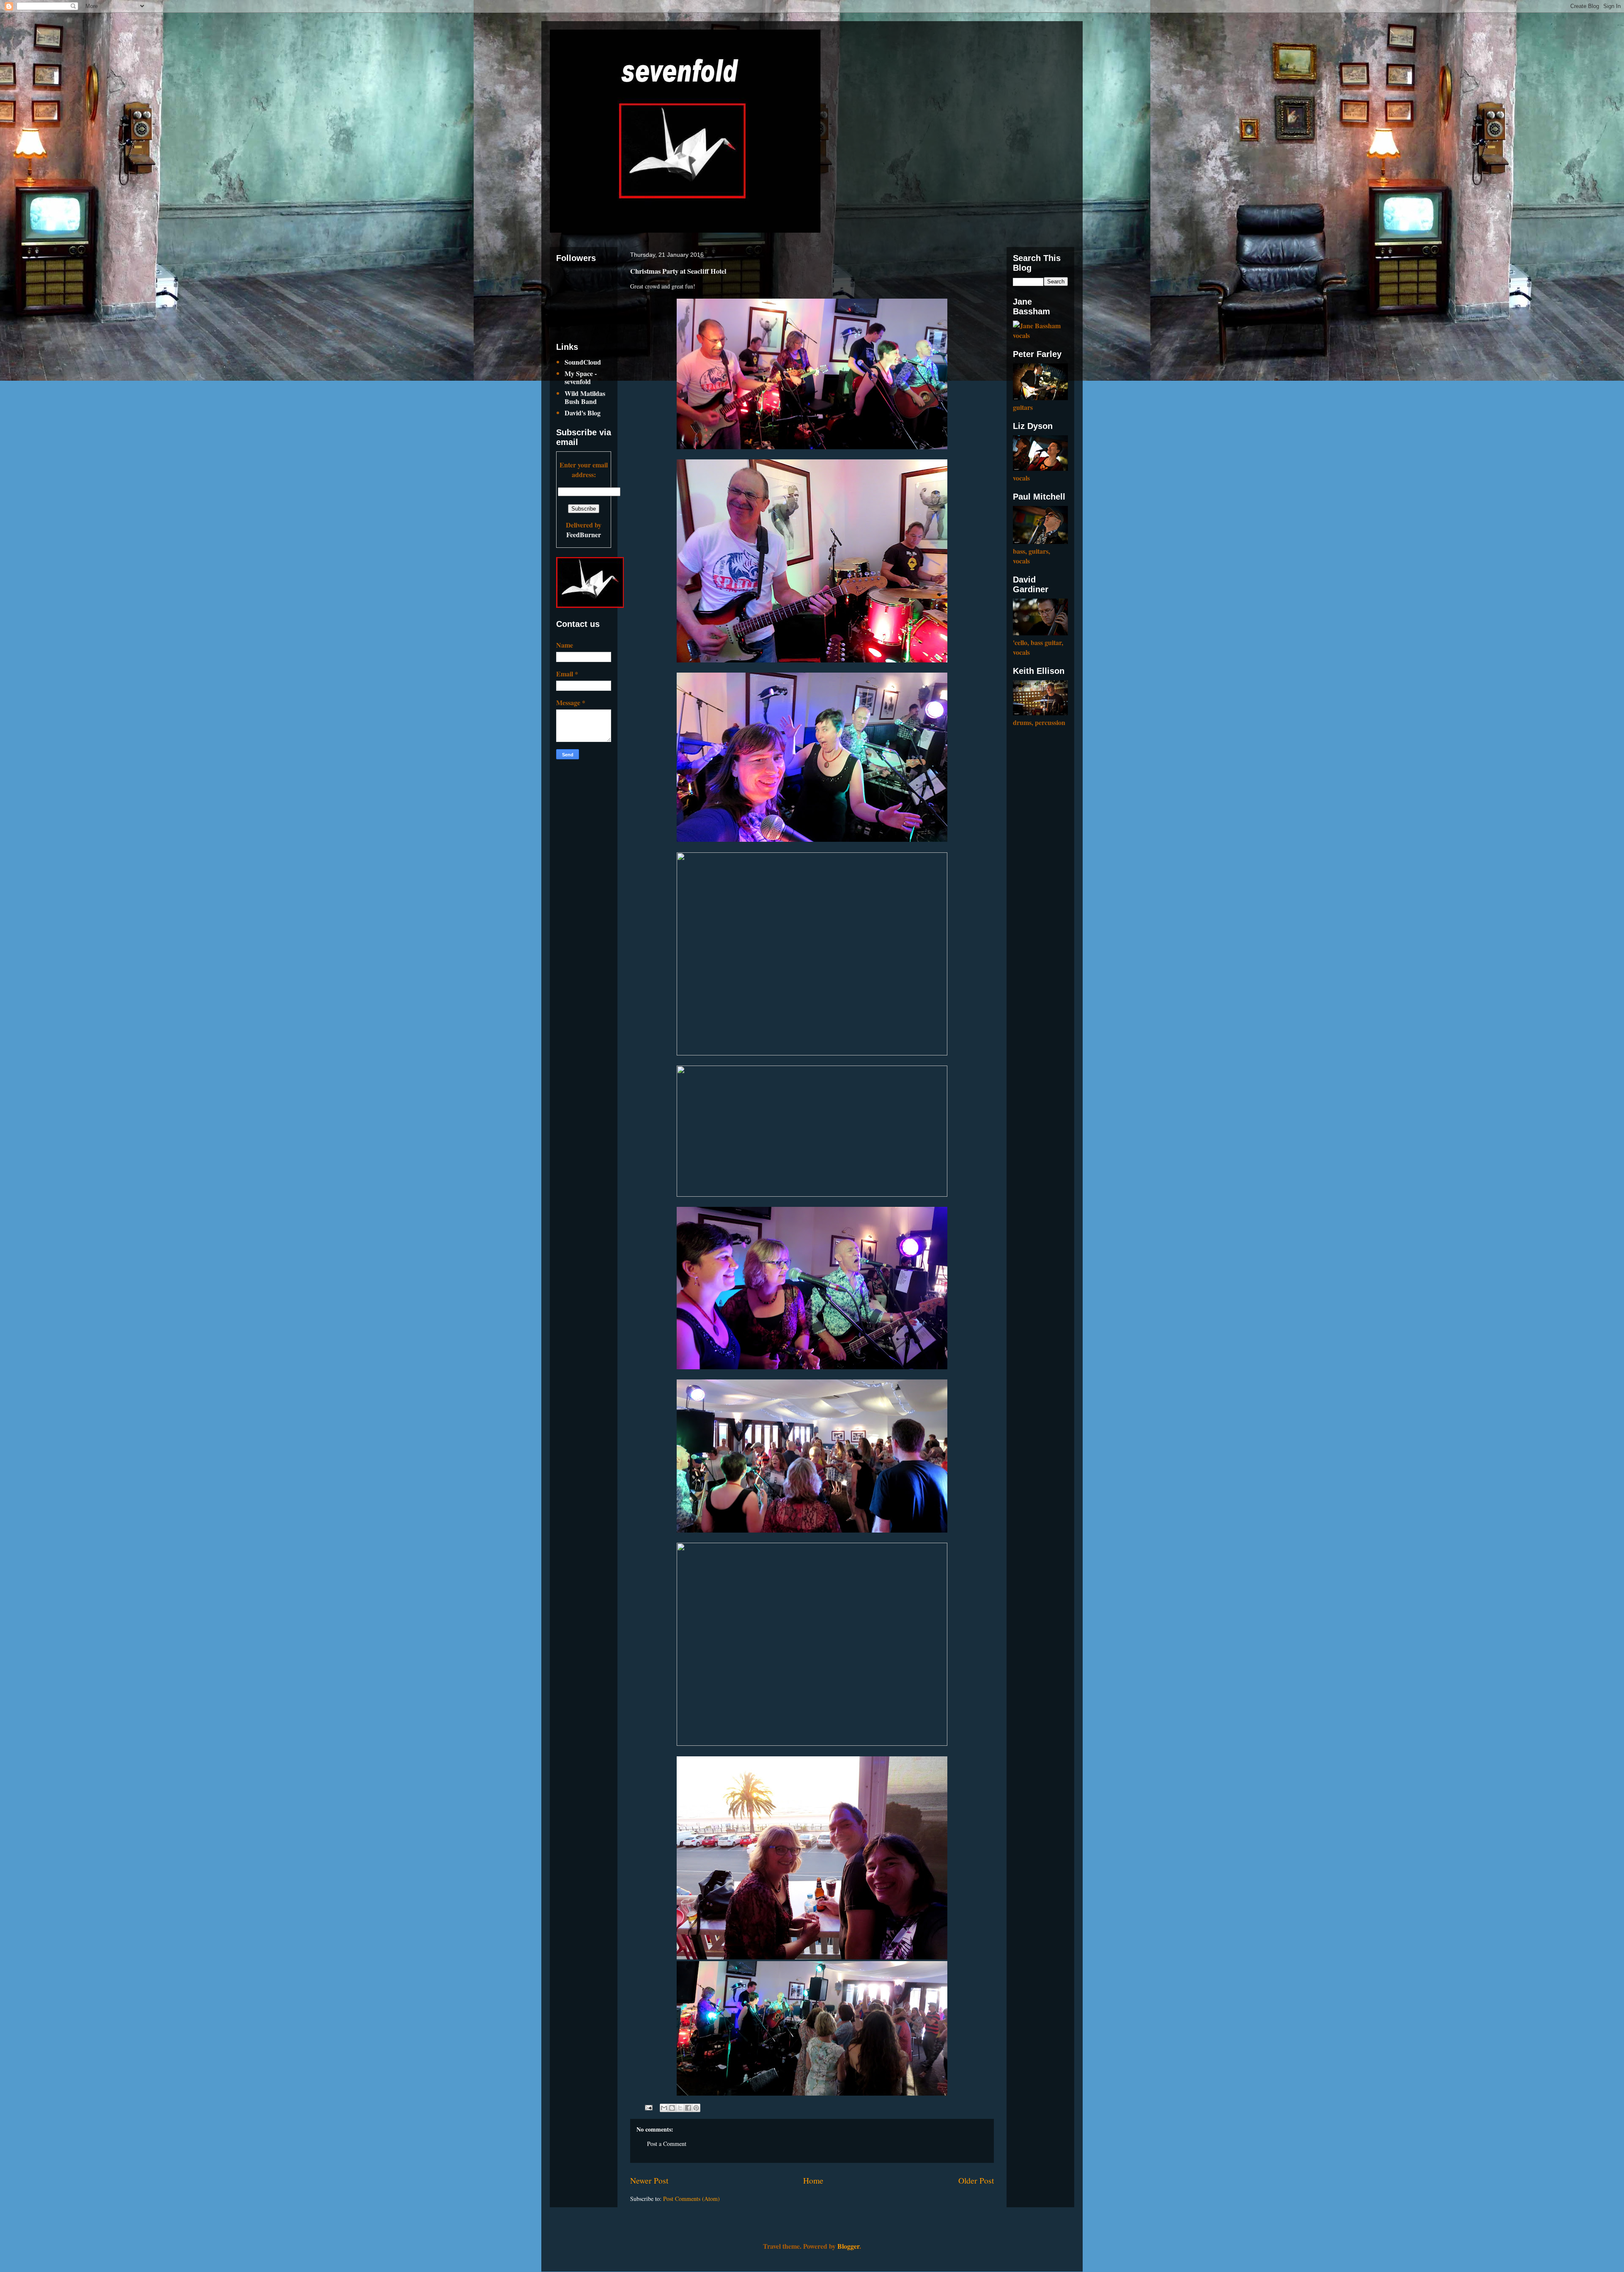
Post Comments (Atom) (691, 2199)
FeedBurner (584, 534)
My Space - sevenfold (581, 377)
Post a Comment (667, 2144)
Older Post (976, 2180)
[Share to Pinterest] (696, 2108)
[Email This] (664, 2108)
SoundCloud (583, 362)
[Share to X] (680, 2108)
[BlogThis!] (672, 2108)
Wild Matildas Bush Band (585, 397)
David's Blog (583, 413)
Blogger (848, 2246)
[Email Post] (648, 2107)
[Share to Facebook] (688, 2108)
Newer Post (649, 2180)
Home (813, 2180)
